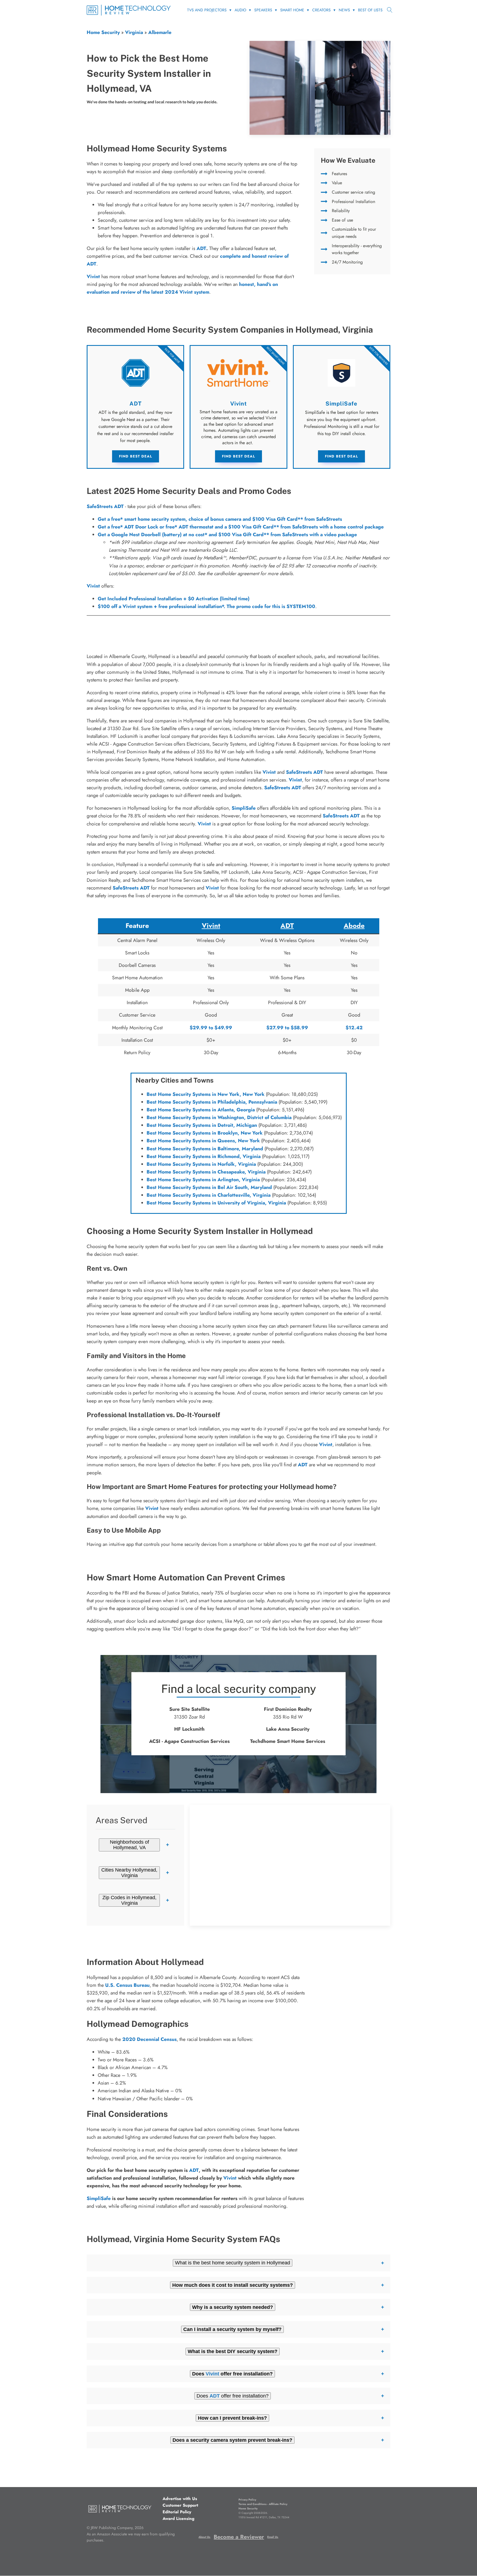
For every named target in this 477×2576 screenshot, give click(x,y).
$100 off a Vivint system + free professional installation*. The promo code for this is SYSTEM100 (206, 606)
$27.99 (275, 1028)
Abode (354, 926)
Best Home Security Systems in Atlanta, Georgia (201, 1110)
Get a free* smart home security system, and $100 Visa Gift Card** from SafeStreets (220, 519)
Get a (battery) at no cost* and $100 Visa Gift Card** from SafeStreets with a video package (227, 535)
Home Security (103, 32)
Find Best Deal (136, 456)
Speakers (263, 10)
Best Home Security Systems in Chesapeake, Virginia (206, 1172)
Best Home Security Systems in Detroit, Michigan (202, 1125)
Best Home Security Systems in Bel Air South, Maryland (209, 1187)
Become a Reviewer (239, 2537)
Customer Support (180, 2505)
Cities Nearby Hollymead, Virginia (129, 1873)
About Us (204, 2537)
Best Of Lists (370, 10)
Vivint (93, 586)
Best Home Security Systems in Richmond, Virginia (204, 1156)
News (344, 10)
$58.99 (299, 1028)
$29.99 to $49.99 (211, 1028)
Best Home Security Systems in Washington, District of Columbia (219, 1117)
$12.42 (354, 1028)
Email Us (273, 2537)
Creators (321, 10)
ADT (201, 248)
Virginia (134, 32)
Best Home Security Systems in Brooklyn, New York (205, 1133)
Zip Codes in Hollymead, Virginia (129, 1900)
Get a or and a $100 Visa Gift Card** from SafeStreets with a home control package (241, 527)
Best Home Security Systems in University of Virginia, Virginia (216, 1203)
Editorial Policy (177, 2512)
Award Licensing (178, 2519)
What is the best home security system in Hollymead (233, 2263)
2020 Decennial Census (149, 2039)
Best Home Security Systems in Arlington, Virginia (203, 1180)
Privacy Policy (247, 2500)
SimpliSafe (244, 808)
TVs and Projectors (207, 10)
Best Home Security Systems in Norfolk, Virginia (201, 1164)
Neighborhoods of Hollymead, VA (129, 1845)
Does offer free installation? (233, 2396)
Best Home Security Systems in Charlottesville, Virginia (209, 1195)
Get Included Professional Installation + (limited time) (174, 599)
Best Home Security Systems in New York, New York (206, 1094)
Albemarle (160, 32)
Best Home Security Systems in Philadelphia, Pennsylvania (212, 1102)
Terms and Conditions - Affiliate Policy (263, 2504)
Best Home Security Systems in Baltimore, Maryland (205, 1149)
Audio (240, 10)
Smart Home (292, 10)
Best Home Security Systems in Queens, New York (203, 1141)
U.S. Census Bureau (127, 1985)
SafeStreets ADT (105, 506)
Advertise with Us (180, 2499)
